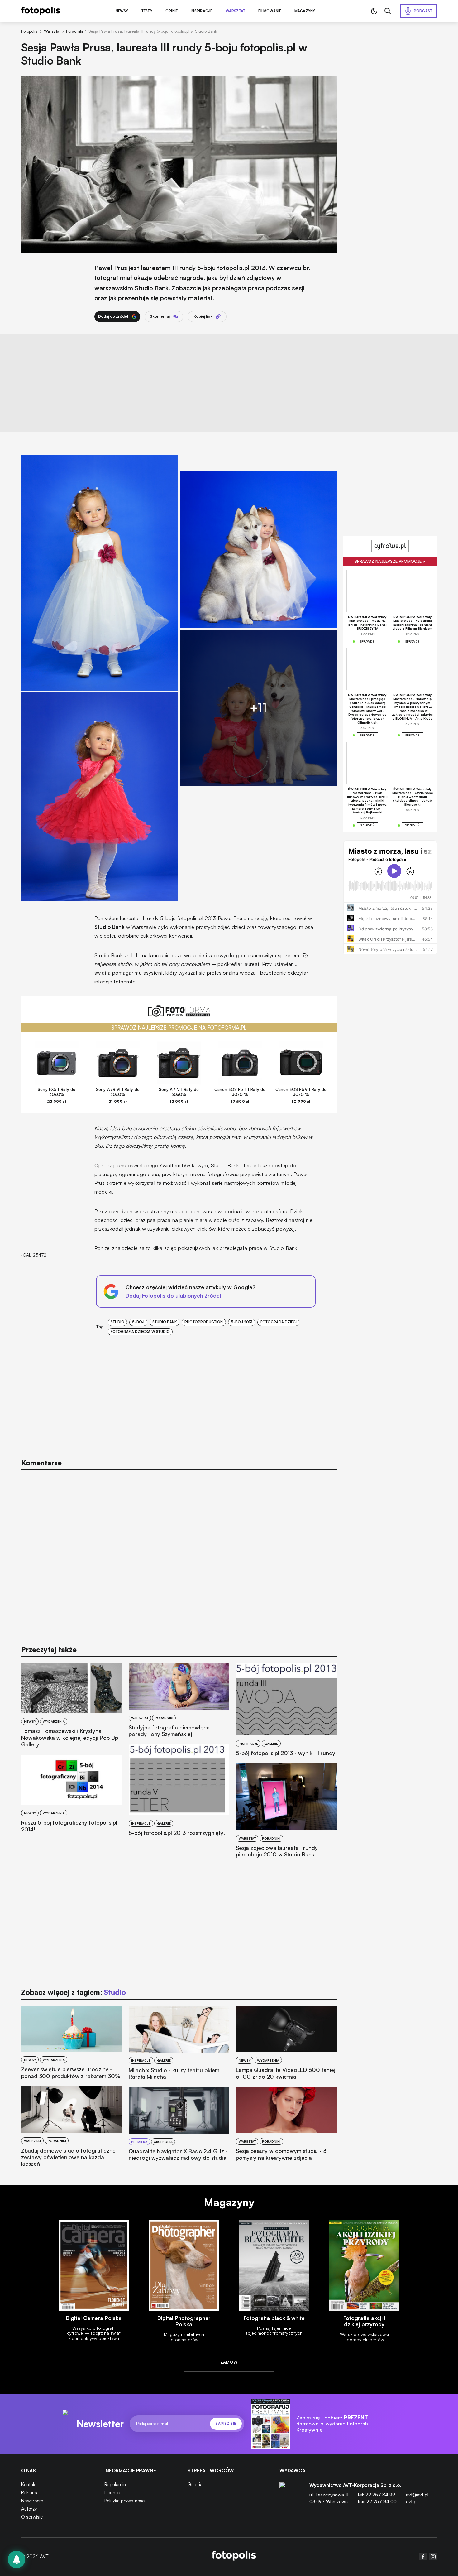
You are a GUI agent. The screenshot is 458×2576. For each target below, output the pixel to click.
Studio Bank (165, 1322)
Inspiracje (201, 11)
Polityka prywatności (125, 2501)
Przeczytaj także (49, 1650)
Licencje (113, 2493)
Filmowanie (270, 11)
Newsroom (32, 2501)
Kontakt (29, 2484)
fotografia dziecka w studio (140, 1332)
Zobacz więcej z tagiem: (73, 1992)
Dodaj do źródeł (113, 316)
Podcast (423, 11)
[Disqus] (179, 1555)
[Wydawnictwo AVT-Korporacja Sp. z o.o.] (291, 2496)
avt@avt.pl (417, 2495)
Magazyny (305, 11)
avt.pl (412, 2502)
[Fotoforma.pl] (179, 1014)
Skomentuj (160, 316)
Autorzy (29, 2509)
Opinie (172, 11)
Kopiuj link (203, 316)
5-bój (138, 1322)
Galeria (195, 2484)
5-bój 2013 (242, 1322)
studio (117, 1322)
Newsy (122, 11)
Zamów (229, 2362)
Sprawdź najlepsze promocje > (390, 561)
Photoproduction (204, 1322)
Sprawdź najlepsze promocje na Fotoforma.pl (179, 1028)
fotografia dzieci (279, 1322)
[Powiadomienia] (17, 2559)
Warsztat (236, 11)
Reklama (30, 2493)
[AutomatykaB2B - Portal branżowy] (234, 2557)
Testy (147, 11)
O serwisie (32, 2517)
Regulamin (115, 2484)
